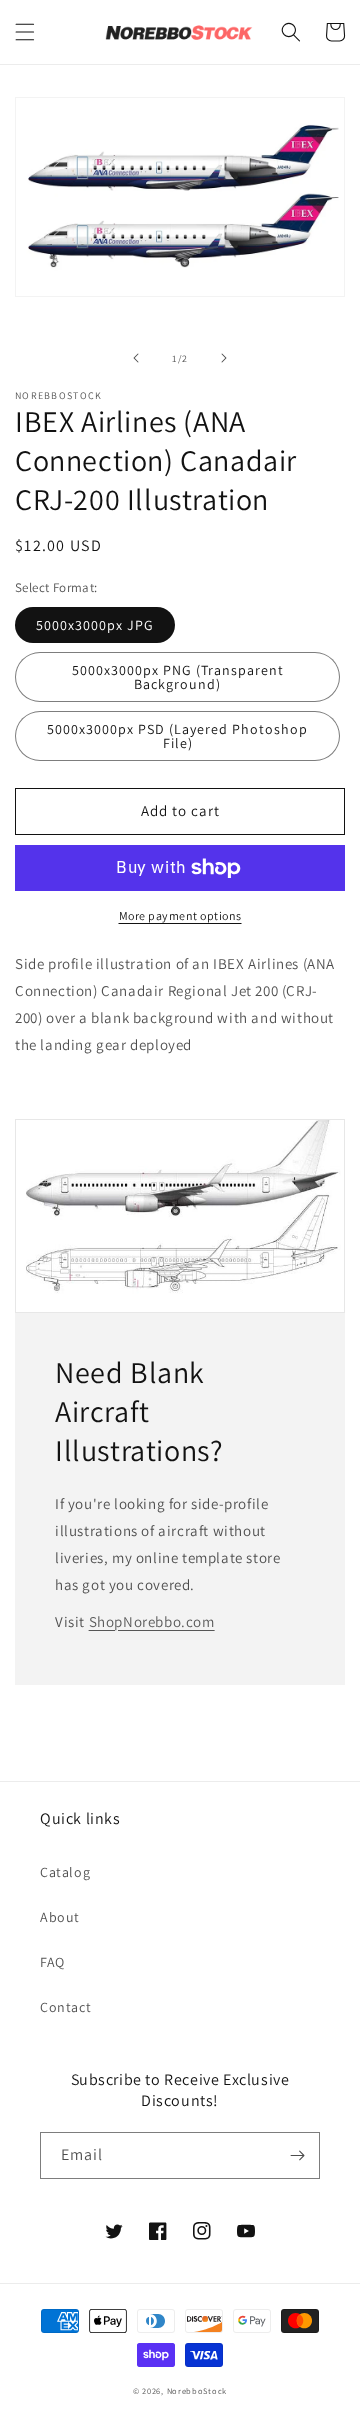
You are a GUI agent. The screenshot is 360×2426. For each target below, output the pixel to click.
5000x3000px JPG (95, 625)
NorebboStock (197, 2390)
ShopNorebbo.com (152, 1621)
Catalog (65, 1872)
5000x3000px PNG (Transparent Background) (178, 677)
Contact (65, 2007)
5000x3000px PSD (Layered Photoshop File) (177, 736)
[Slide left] (136, 358)
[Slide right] (224, 358)
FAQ (52, 1962)
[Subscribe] (297, 2155)
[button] (25, 32)
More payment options (180, 915)
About (60, 1917)
